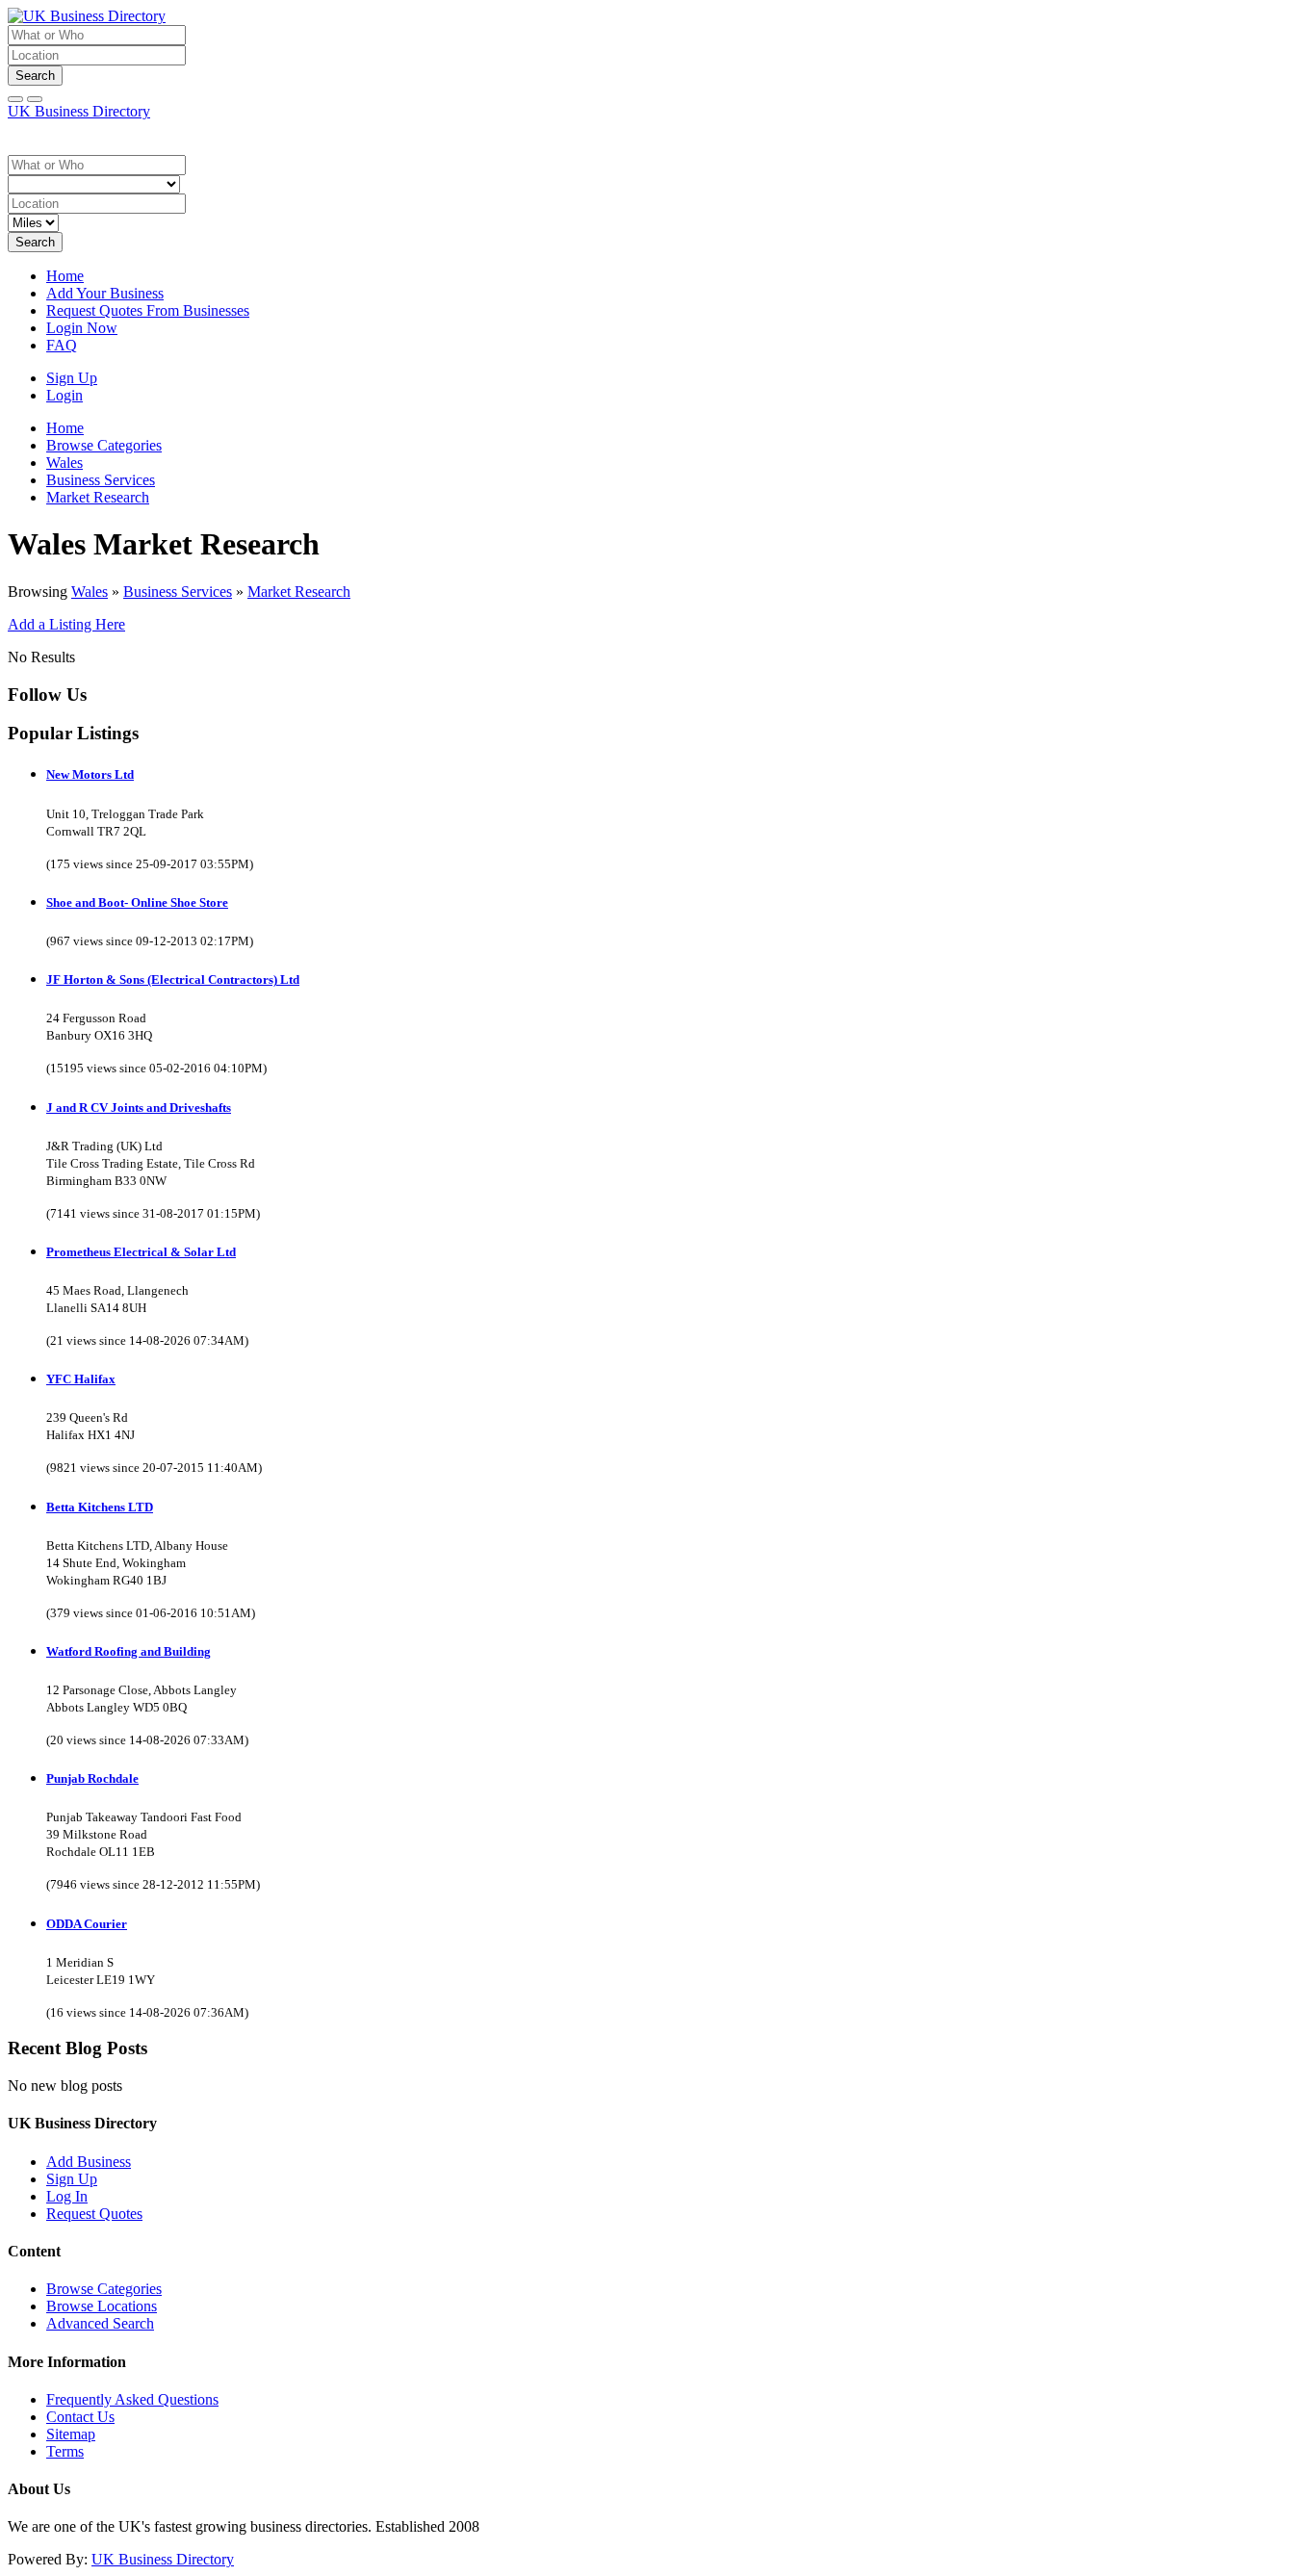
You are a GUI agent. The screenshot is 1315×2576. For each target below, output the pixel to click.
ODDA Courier (87, 1924)
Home (65, 276)
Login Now (82, 328)
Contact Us (80, 2417)
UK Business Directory (79, 111)
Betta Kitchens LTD (100, 1507)
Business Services (178, 592)
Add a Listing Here (66, 624)
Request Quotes (94, 2214)
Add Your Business (105, 293)
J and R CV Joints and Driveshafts (139, 1108)
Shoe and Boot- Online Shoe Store (137, 902)
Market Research (299, 592)
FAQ (62, 345)
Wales (90, 592)
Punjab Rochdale (92, 1778)
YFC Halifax (81, 1379)
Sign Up (72, 378)
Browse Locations (102, 2306)
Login (64, 395)
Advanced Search (100, 2323)
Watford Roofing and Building (129, 1651)
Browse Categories (104, 2289)
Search (35, 76)
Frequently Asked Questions (132, 2399)
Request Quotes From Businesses (148, 310)
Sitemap (71, 2434)
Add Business (89, 2162)
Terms (65, 2451)
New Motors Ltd (90, 774)
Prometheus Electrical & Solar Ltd (141, 1252)
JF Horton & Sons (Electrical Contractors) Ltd (173, 979)
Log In (67, 2196)
